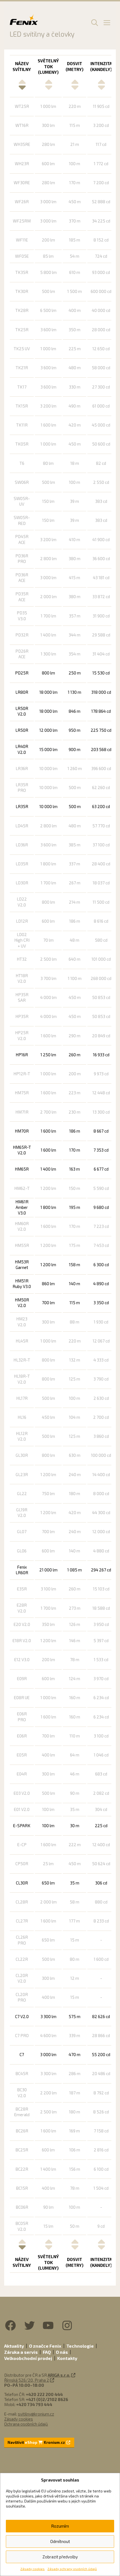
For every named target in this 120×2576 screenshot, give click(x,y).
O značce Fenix (45, 2346)
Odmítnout (60, 2541)
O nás (62, 2352)
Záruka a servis (21, 2352)
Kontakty (67, 2358)
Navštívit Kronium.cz (37, 2442)
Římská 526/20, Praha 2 (27, 2380)
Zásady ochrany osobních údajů (72, 2569)
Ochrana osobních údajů (26, 2424)
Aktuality (14, 2346)
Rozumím (60, 2526)
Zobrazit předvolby (60, 2557)
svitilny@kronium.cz (36, 2414)
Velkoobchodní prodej (28, 2358)
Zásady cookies (33, 2569)
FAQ (47, 2352)
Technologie (80, 2346)
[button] (94, 22)
